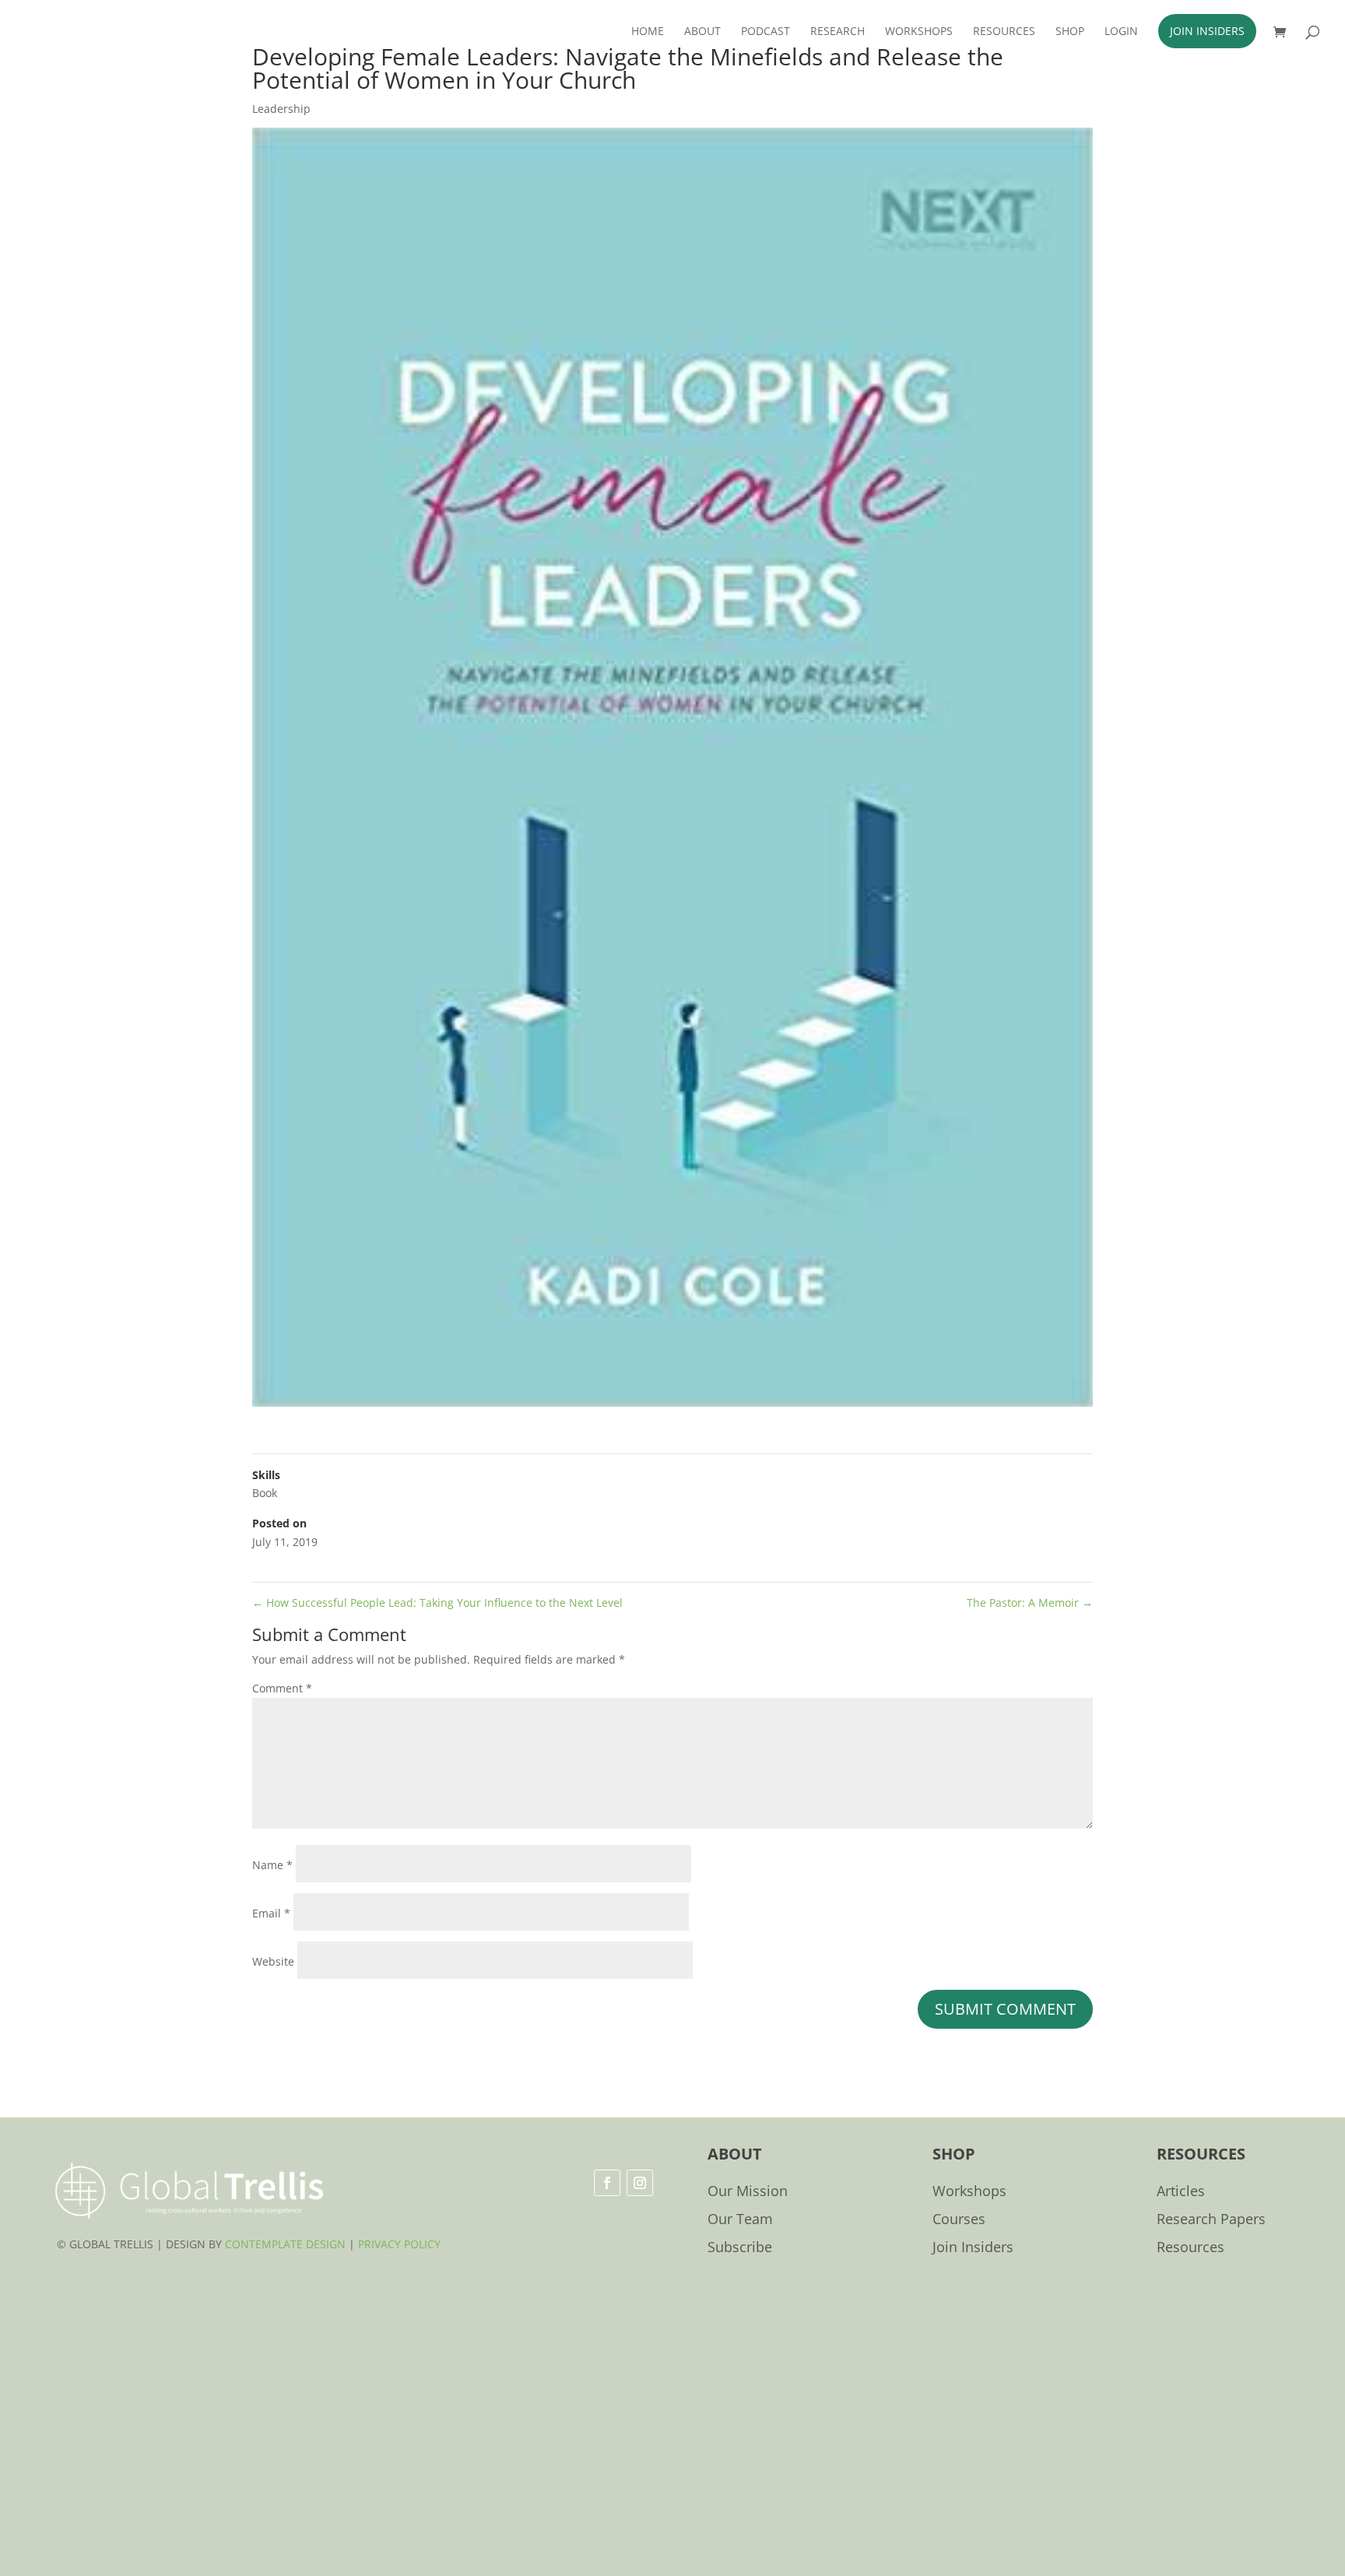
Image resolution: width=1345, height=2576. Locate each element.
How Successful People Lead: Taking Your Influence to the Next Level (437, 1603)
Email (271, 1913)
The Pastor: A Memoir (1030, 1603)
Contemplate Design (285, 2244)
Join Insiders (1207, 31)
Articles (1181, 2192)
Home (648, 32)
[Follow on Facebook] (607, 2183)
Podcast (766, 32)
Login (1121, 32)
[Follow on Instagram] (640, 2183)
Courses (959, 2220)
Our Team (740, 2220)
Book (265, 1493)
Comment (282, 1688)
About (702, 32)
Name (272, 1865)
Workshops (919, 32)
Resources (1004, 32)
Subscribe (740, 2248)
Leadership (281, 109)
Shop (1070, 32)
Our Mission (748, 2192)
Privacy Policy (399, 2244)
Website (273, 1961)
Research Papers (1211, 2220)
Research (838, 32)
